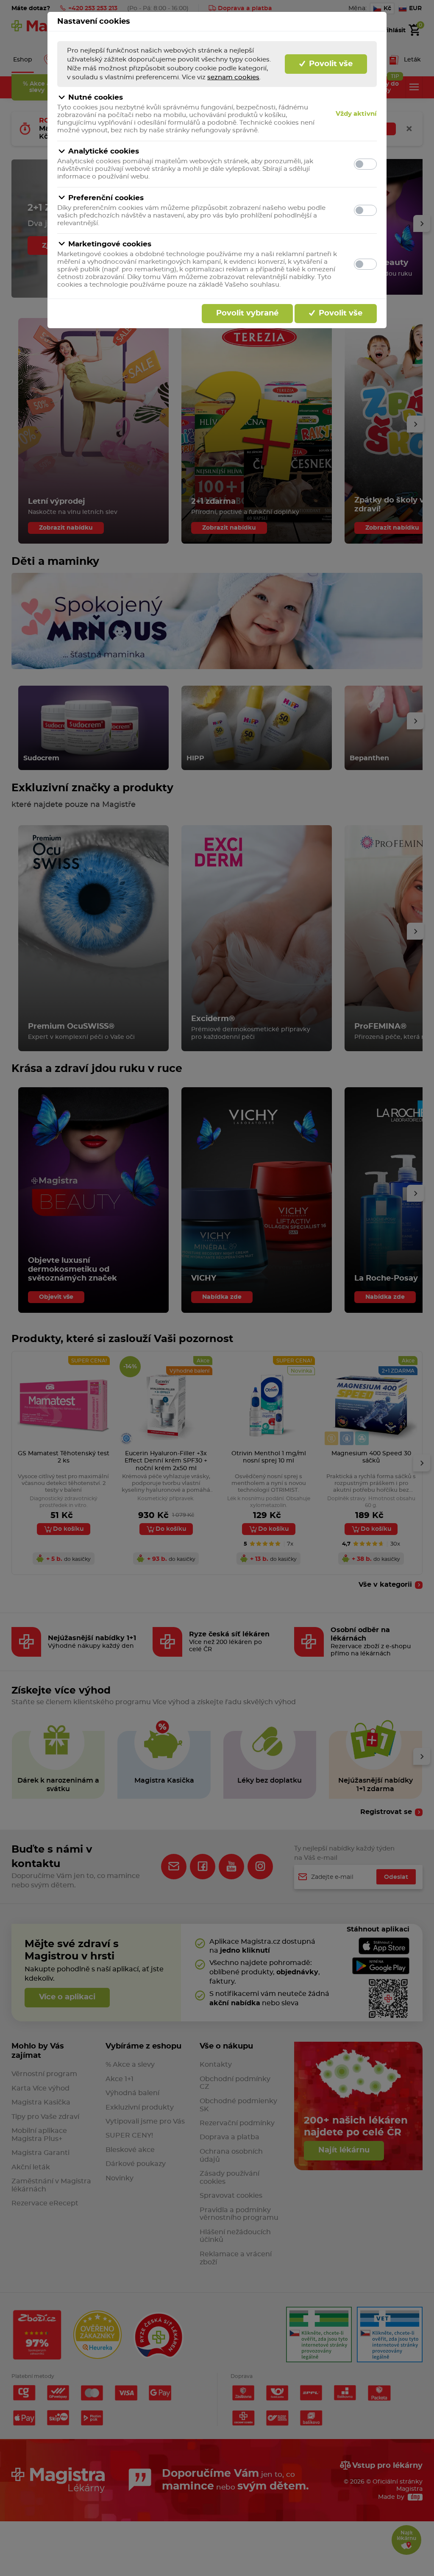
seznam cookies (233, 77)
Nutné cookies (96, 97)
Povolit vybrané (247, 313)
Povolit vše (330, 64)
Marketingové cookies (110, 244)
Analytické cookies (104, 151)
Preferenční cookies (106, 198)
